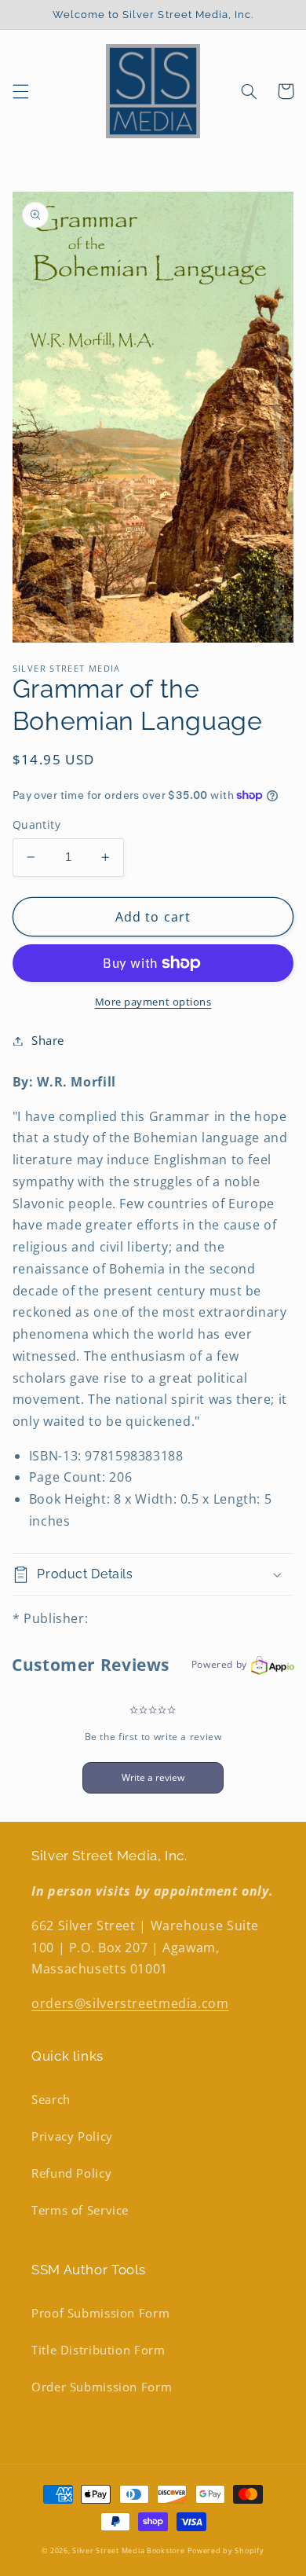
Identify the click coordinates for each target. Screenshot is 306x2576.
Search (51, 2099)
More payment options (153, 1002)
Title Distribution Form (98, 2350)
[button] (20, 91)
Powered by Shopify (226, 2551)
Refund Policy (71, 2173)
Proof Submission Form (100, 2313)
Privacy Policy (72, 2136)
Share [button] (48, 1040)
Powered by (219, 1664)
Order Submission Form (102, 2387)
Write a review (153, 1777)
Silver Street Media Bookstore (128, 2551)
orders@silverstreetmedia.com (130, 2003)
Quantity (36, 824)
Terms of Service (80, 2210)
